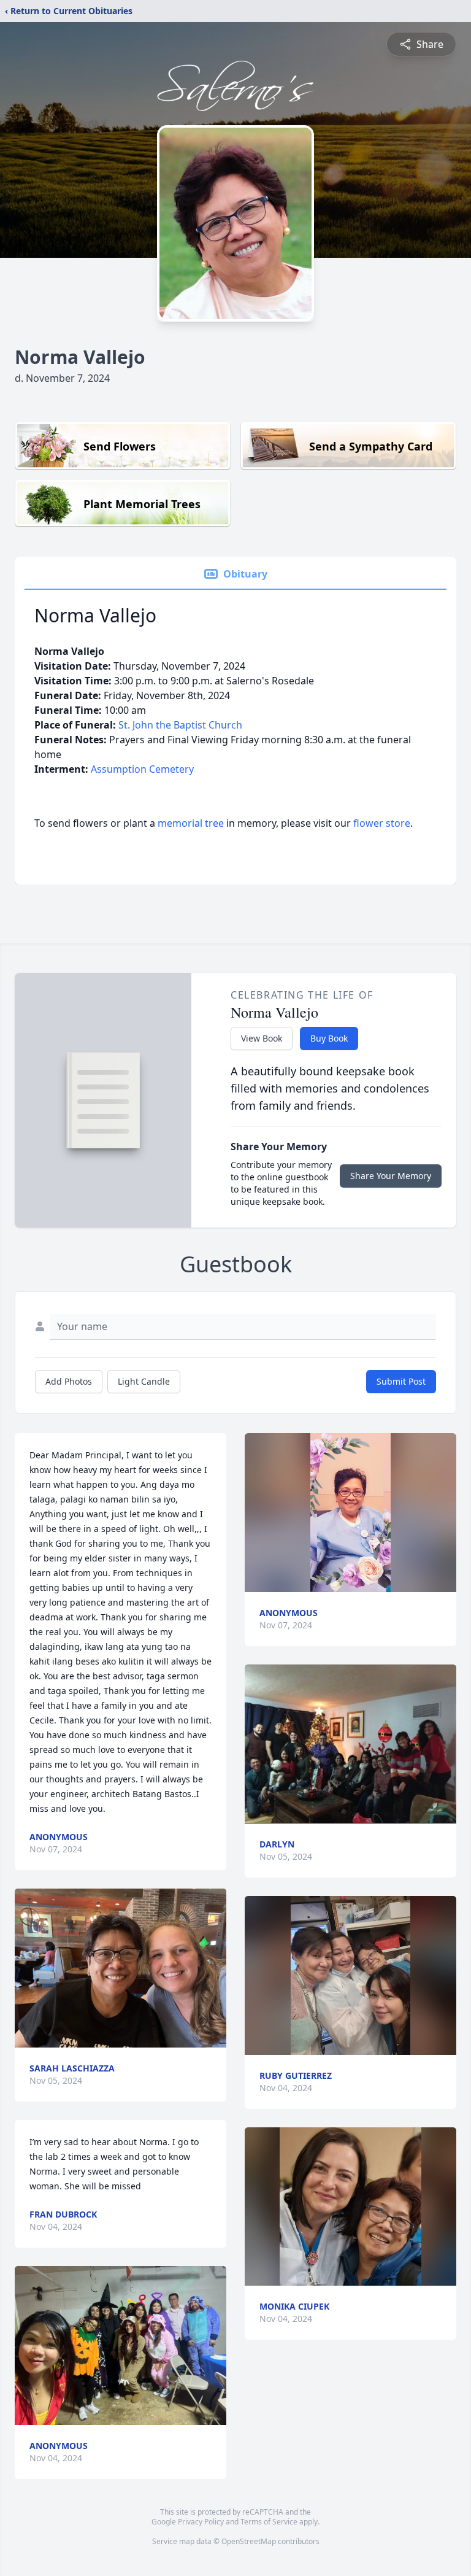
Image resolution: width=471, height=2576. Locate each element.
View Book (262, 1038)
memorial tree (191, 823)
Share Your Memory (391, 1176)
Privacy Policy (201, 2522)
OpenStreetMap (249, 2541)
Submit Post (401, 1381)
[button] (121, 1968)
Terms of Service (269, 2522)
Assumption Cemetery (142, 769)
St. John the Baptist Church (180, 725)
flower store (382, 823)
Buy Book (329, 1038)
